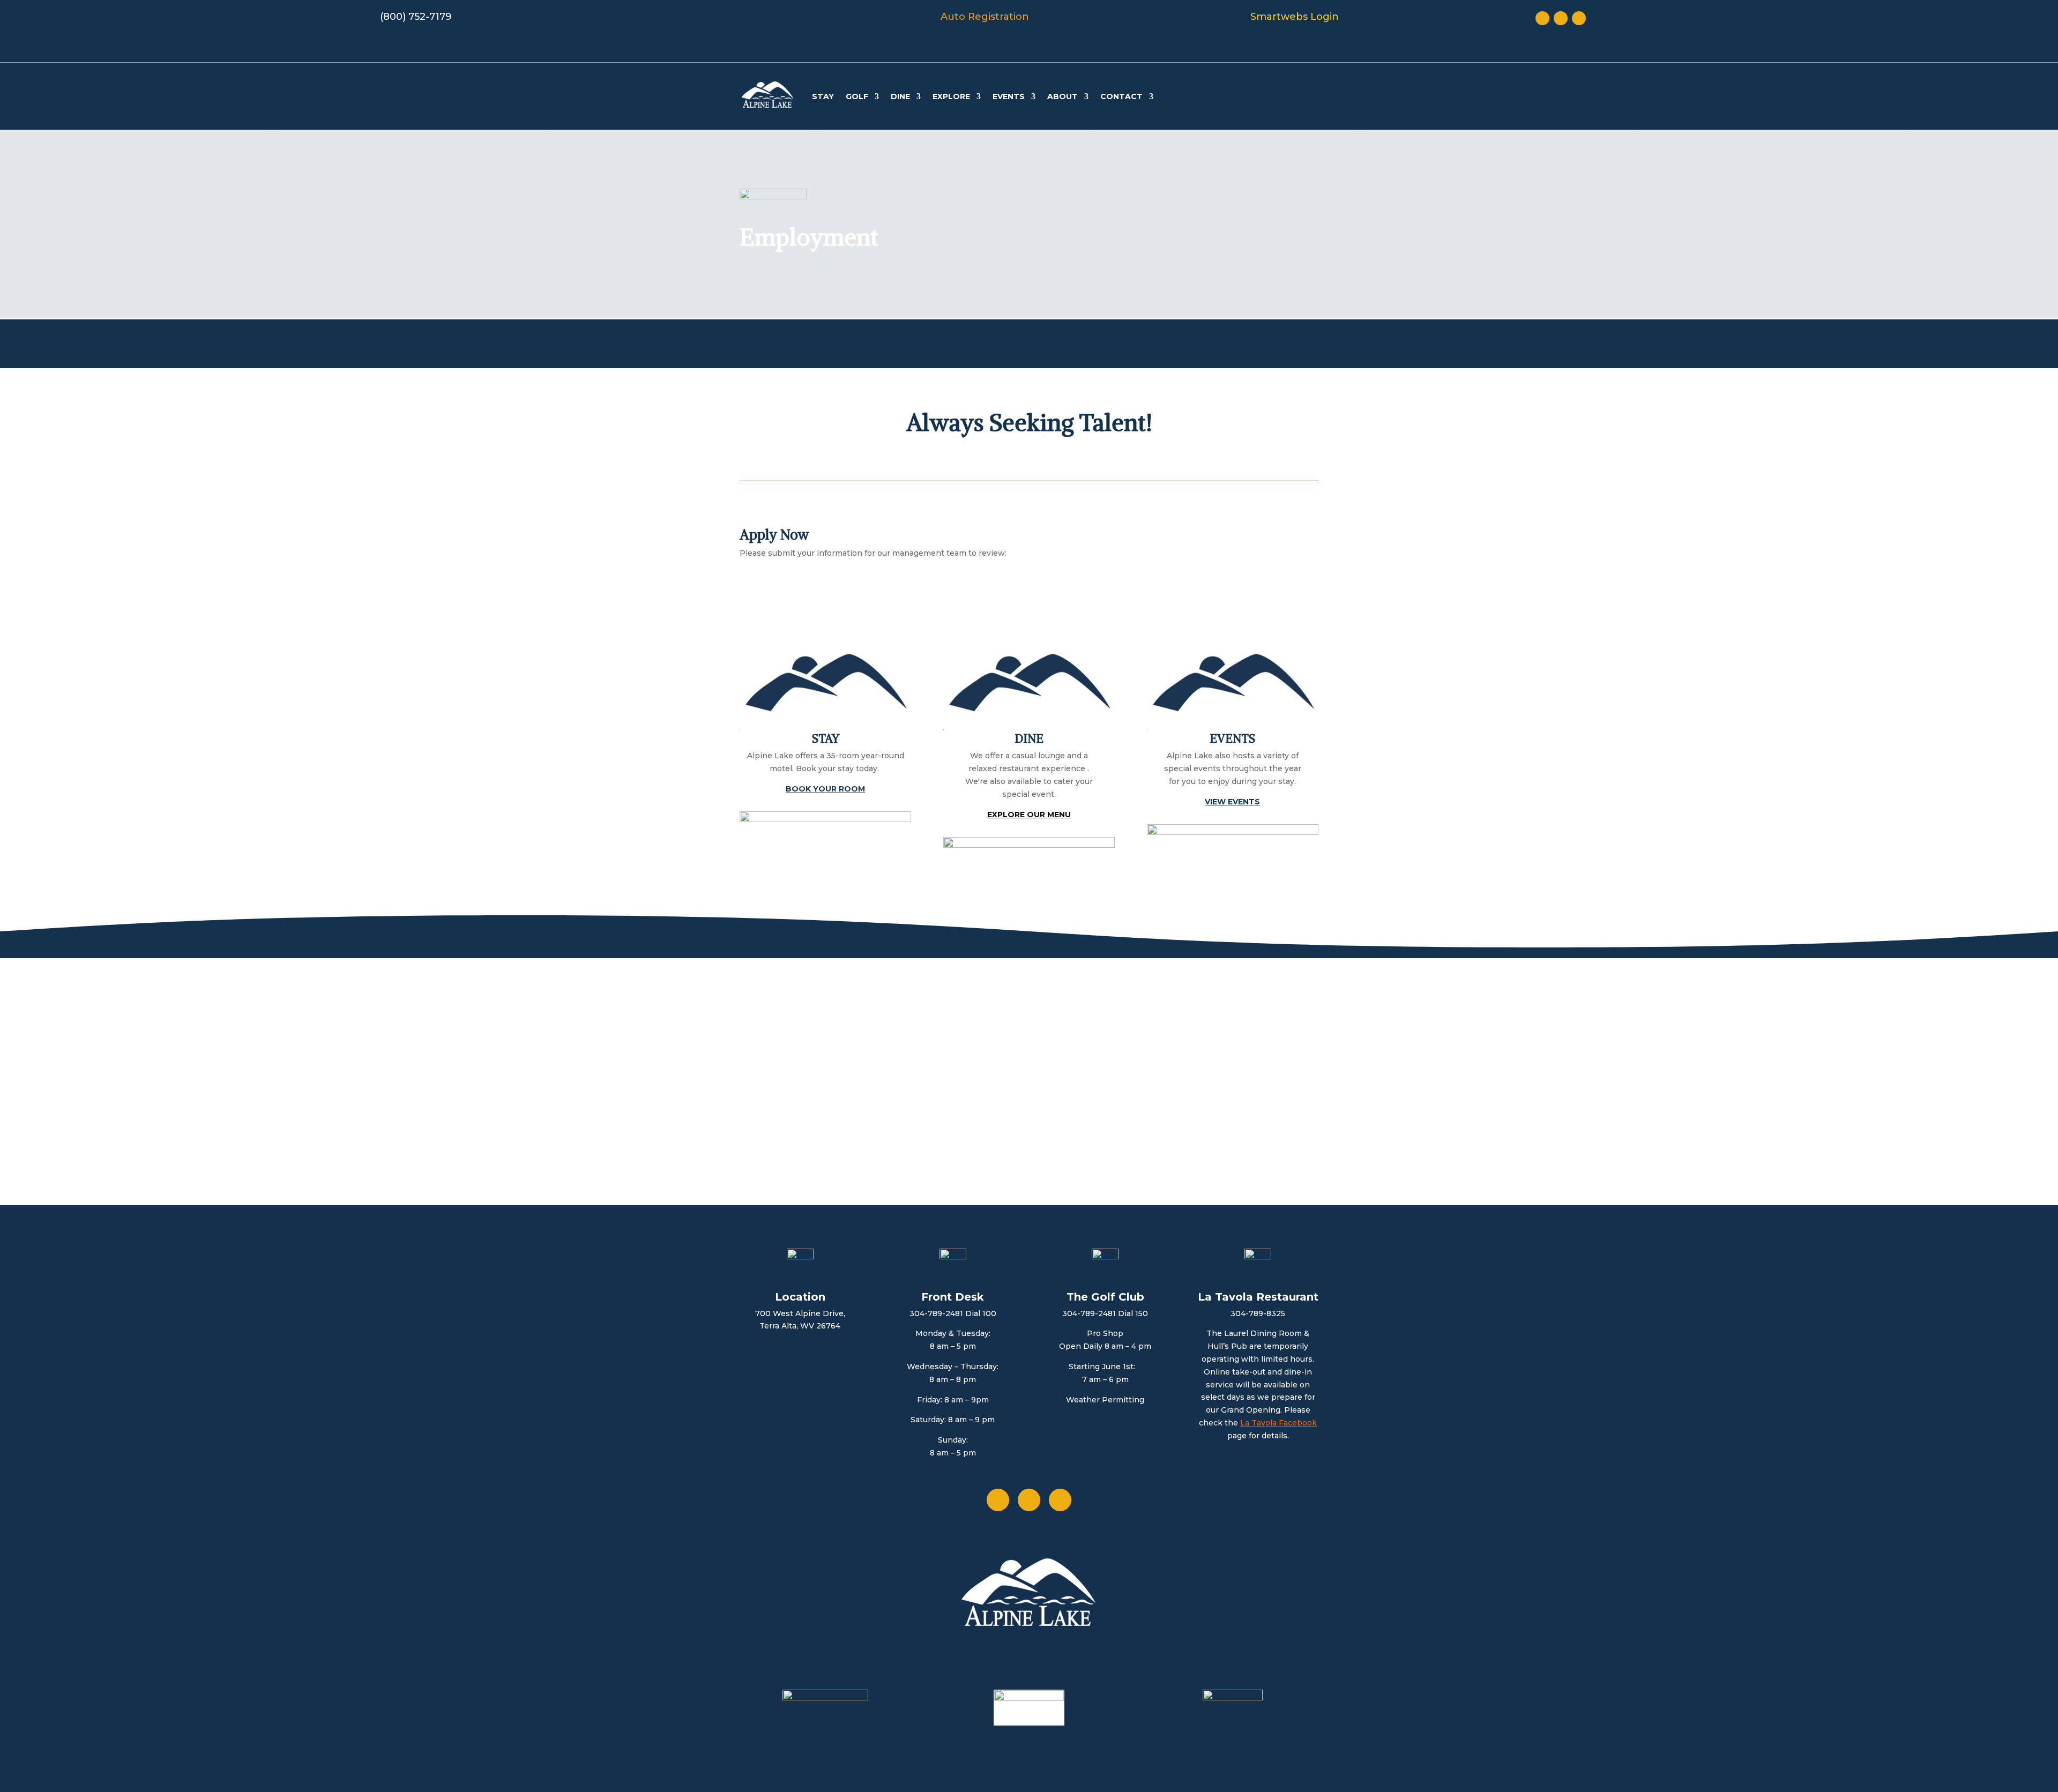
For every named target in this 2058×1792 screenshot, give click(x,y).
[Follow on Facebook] (1542, 18)
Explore (951, 96)
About (1062, 96)
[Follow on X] (1561, 18)
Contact (1121, 96)
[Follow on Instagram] (1579, 18)
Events (1009, 96)
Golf (857, 96)
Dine (900, 96)
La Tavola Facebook (1278, 1423)
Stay (823, 96)
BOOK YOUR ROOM (825, 789)
